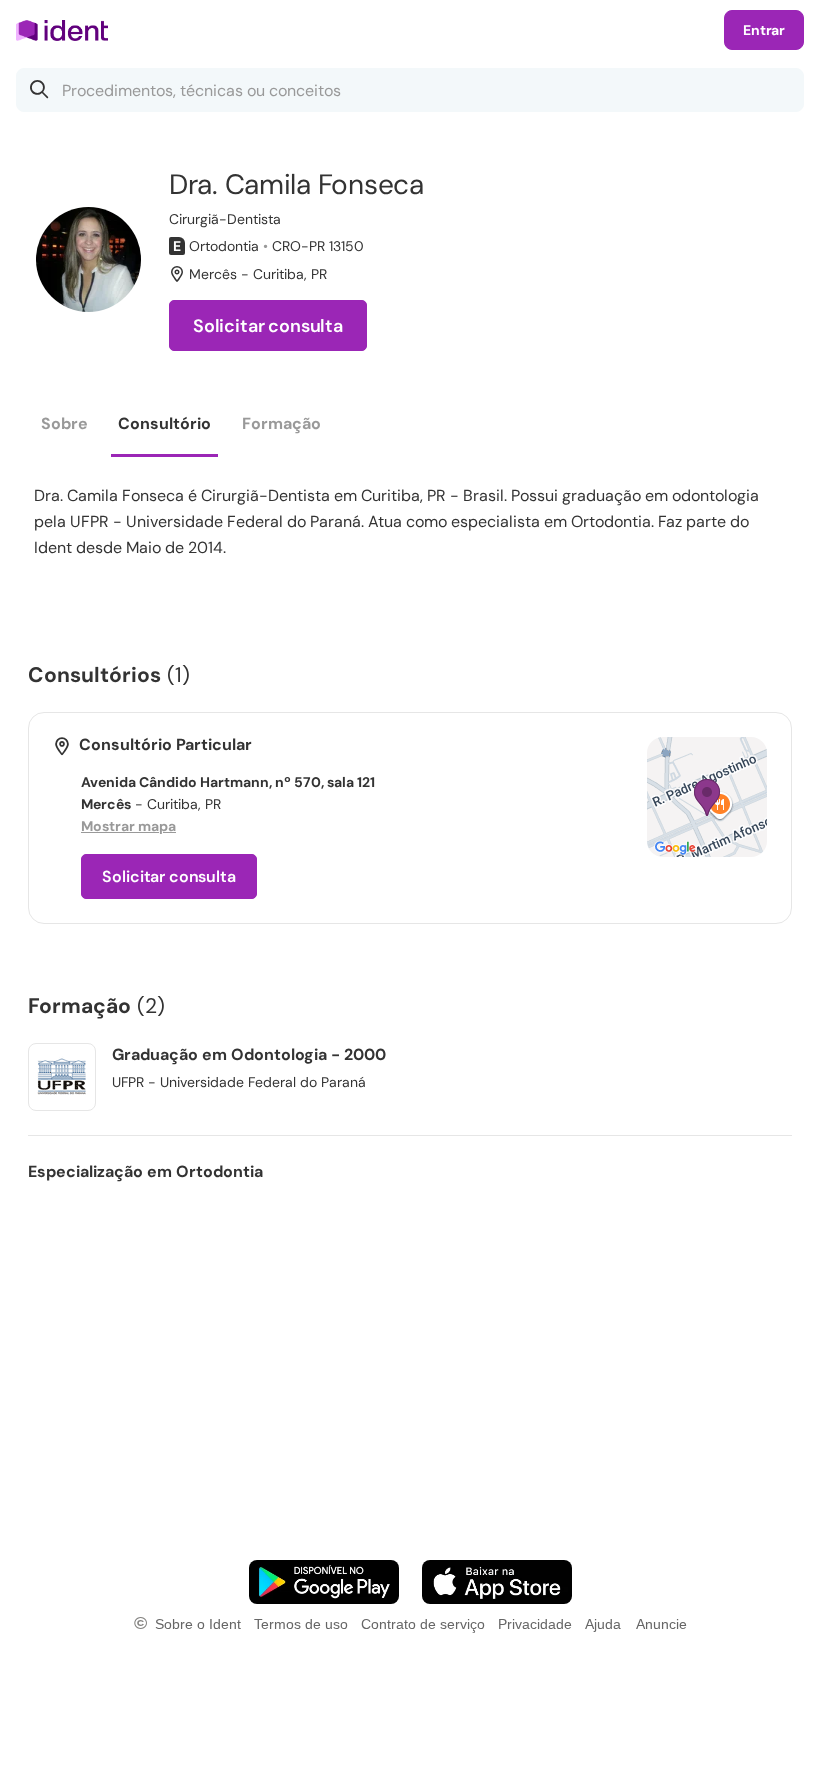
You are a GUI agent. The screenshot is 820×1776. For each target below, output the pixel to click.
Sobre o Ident (198, 1624)
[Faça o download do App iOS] (497, 1582)
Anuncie (661, 1624)
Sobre (64, 423)
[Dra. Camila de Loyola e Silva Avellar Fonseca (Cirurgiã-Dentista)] (88, 259)
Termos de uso (301, 1624)
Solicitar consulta (268, 326)
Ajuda (603, 1624)
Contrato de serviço (423, 1624)
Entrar (764, 30)
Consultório (164, 423)
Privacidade (535, 1624)
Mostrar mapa (128, 826)
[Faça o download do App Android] (324, 1582)
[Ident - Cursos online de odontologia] (68, 30)
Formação (281, 423)
